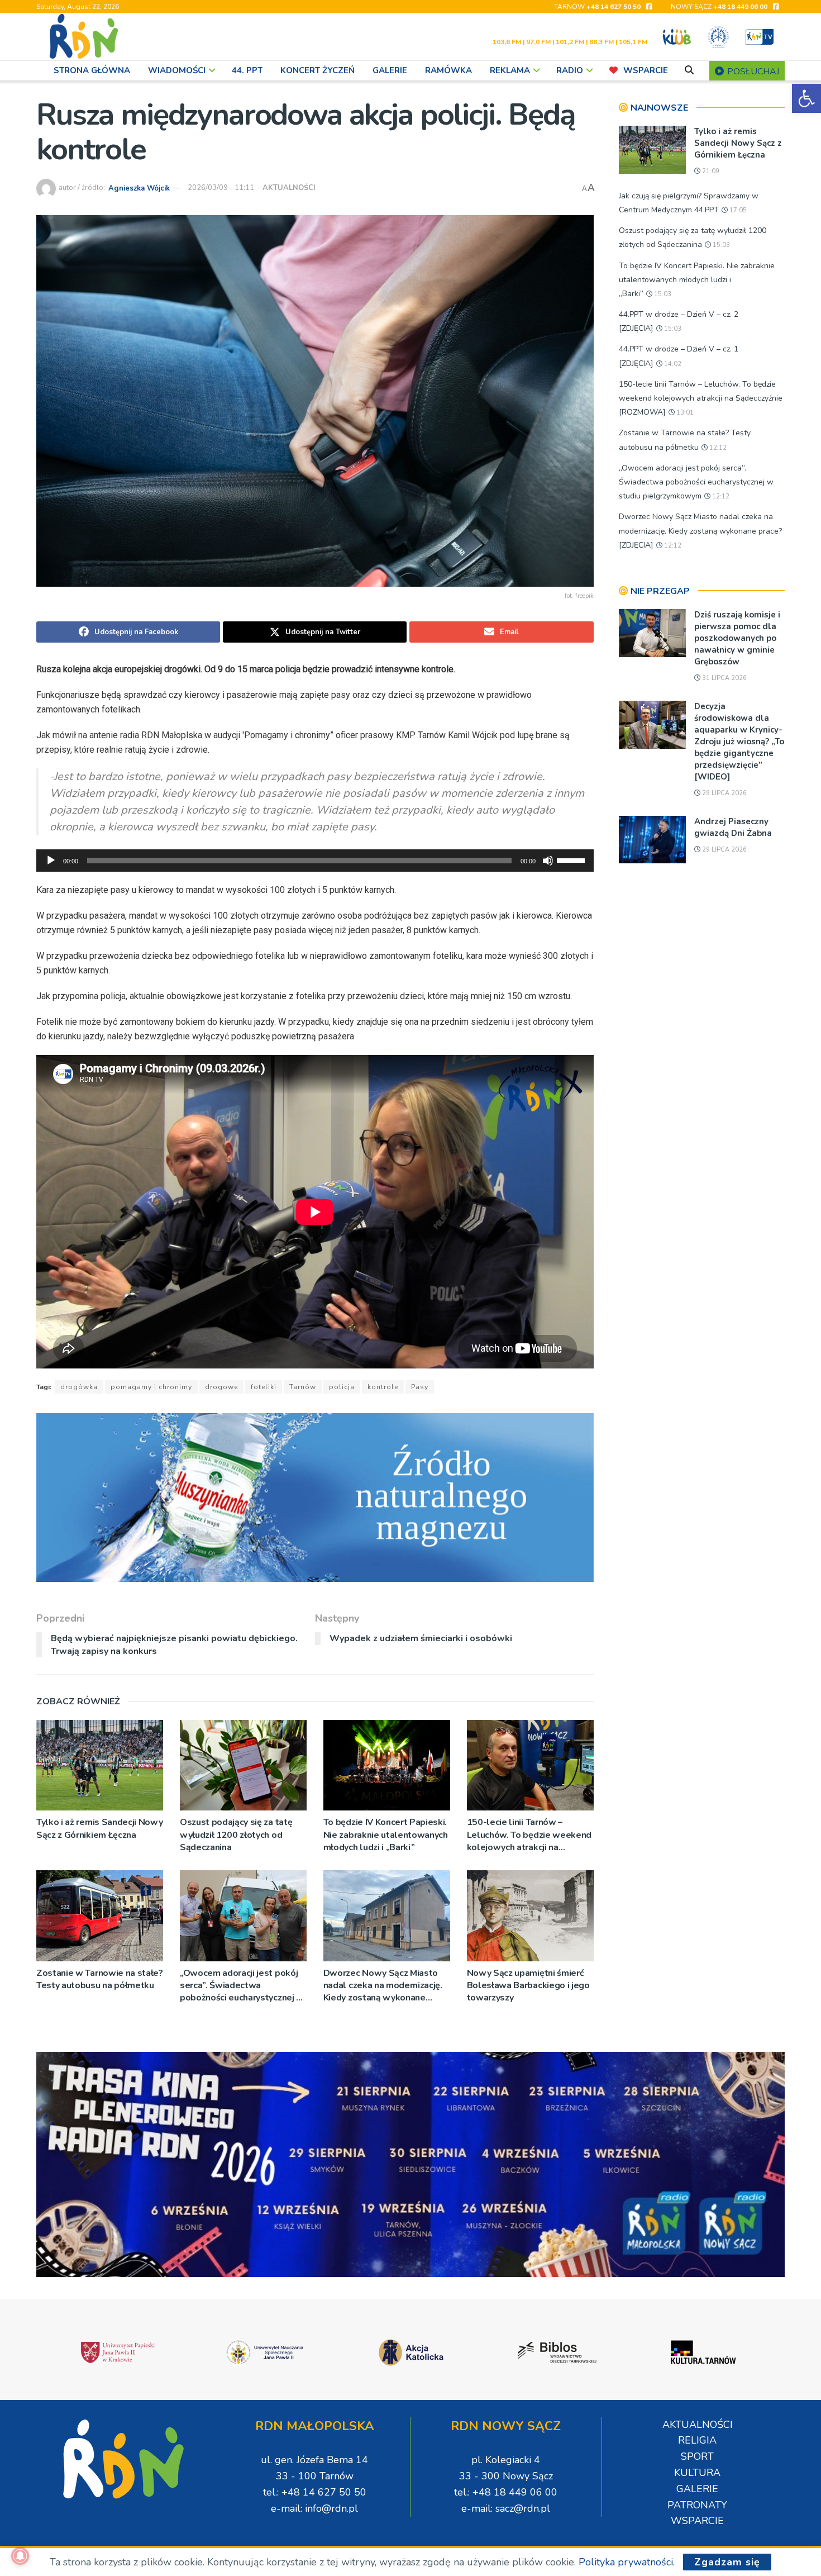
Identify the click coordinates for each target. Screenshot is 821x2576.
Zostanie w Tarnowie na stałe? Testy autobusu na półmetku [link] (100, 1979)
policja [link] (342, 1387)
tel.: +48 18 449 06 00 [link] (506, 2492)
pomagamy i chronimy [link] (151, 1387)
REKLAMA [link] (510, 70)
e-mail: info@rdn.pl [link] (314, 2508)
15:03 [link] (720, 245)
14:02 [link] (672, 364)
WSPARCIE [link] (646, 70)
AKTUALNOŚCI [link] (289, 188)
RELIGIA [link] (697, 2440)
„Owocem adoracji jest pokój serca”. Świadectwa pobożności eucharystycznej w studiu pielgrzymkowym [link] (242, 1986)
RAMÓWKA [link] (448, 70)
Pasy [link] (420, 1387)
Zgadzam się (727, 2562)
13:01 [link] (684, 413)
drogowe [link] (221, 1387)
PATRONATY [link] (697, 2505)
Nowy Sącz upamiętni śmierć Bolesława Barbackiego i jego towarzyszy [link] (528, 1986)
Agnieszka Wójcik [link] (139, 188)
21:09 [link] (710, 171)
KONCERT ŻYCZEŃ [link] (318, 70)
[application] (315, 861)
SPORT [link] (697, 2456)
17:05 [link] (737, 210)
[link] (806, 98)
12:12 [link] (717, 448)
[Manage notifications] (20, 2556)
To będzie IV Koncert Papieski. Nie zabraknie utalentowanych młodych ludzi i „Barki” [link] (386, 1835)
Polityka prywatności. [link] (627, 2562)
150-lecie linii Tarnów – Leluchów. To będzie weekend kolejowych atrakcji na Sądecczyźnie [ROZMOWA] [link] (529, 1835)
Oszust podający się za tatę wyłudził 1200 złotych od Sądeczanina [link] (236, 1835)
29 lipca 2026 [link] (724, 793)
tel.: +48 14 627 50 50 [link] (315, 2492)
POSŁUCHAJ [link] (752, 72)
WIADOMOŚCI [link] (177, 70)
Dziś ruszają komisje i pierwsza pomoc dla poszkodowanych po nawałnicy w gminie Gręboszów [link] (737, 638)
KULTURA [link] (697, 2473)
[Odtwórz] (51, 861)
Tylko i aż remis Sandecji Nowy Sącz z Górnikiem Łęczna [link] (99, 1828)
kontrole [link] (383, 1387)
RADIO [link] (570, 70)
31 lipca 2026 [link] (724, 678)
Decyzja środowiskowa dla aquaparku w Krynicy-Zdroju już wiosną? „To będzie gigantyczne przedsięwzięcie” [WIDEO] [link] (739, 742)
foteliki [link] (264, 1387)
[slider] (572, 859)
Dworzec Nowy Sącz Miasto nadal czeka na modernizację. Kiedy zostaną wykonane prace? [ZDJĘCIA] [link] (383, 1986)
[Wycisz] (548, 861)
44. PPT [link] (247, 70)
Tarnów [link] (303, 1387)
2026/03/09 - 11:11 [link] (221, 188)
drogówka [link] (79, 1387)
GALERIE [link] (390, 70)
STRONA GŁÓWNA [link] (92, 70)
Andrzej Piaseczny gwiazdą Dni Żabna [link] (733, 827)
